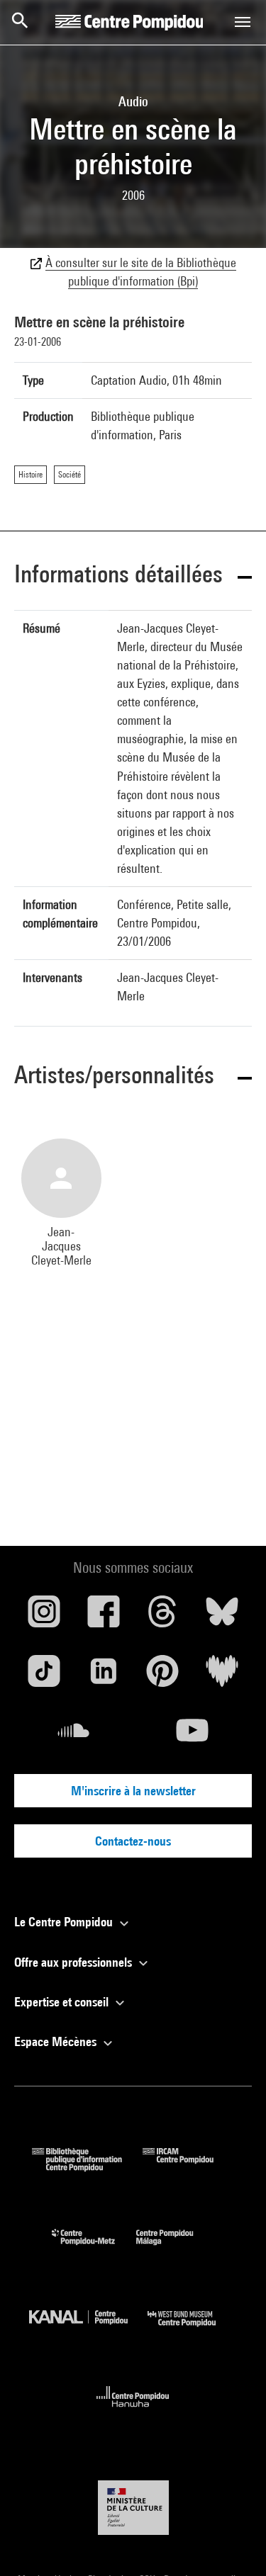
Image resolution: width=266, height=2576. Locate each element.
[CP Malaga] (175, 2248)
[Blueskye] (222, 1617)
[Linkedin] (104, 1676)
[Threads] (163, 1617)
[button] (133, 576)
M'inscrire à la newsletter (133, 1791)
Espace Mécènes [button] (57, 2041)
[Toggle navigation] (243, 22)
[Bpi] (87, 2167)
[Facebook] (104, 1617)
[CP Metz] (94, 2248)
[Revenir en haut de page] (233, 2543)
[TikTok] (44, 1676)
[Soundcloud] (74, 1736)
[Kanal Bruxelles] (89, 2330)
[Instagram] (44, 1617)
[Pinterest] (163, 1676)
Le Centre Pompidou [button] (65, 1922)
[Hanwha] (133, 2411)
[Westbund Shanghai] (192, 2330)
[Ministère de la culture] (133, 2508)
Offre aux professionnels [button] (74, 1962)
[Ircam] (189, 2167)
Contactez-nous (133, 1841)
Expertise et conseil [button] (63, 2002)
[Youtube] (193, 1736)
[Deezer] (222, 1676)
